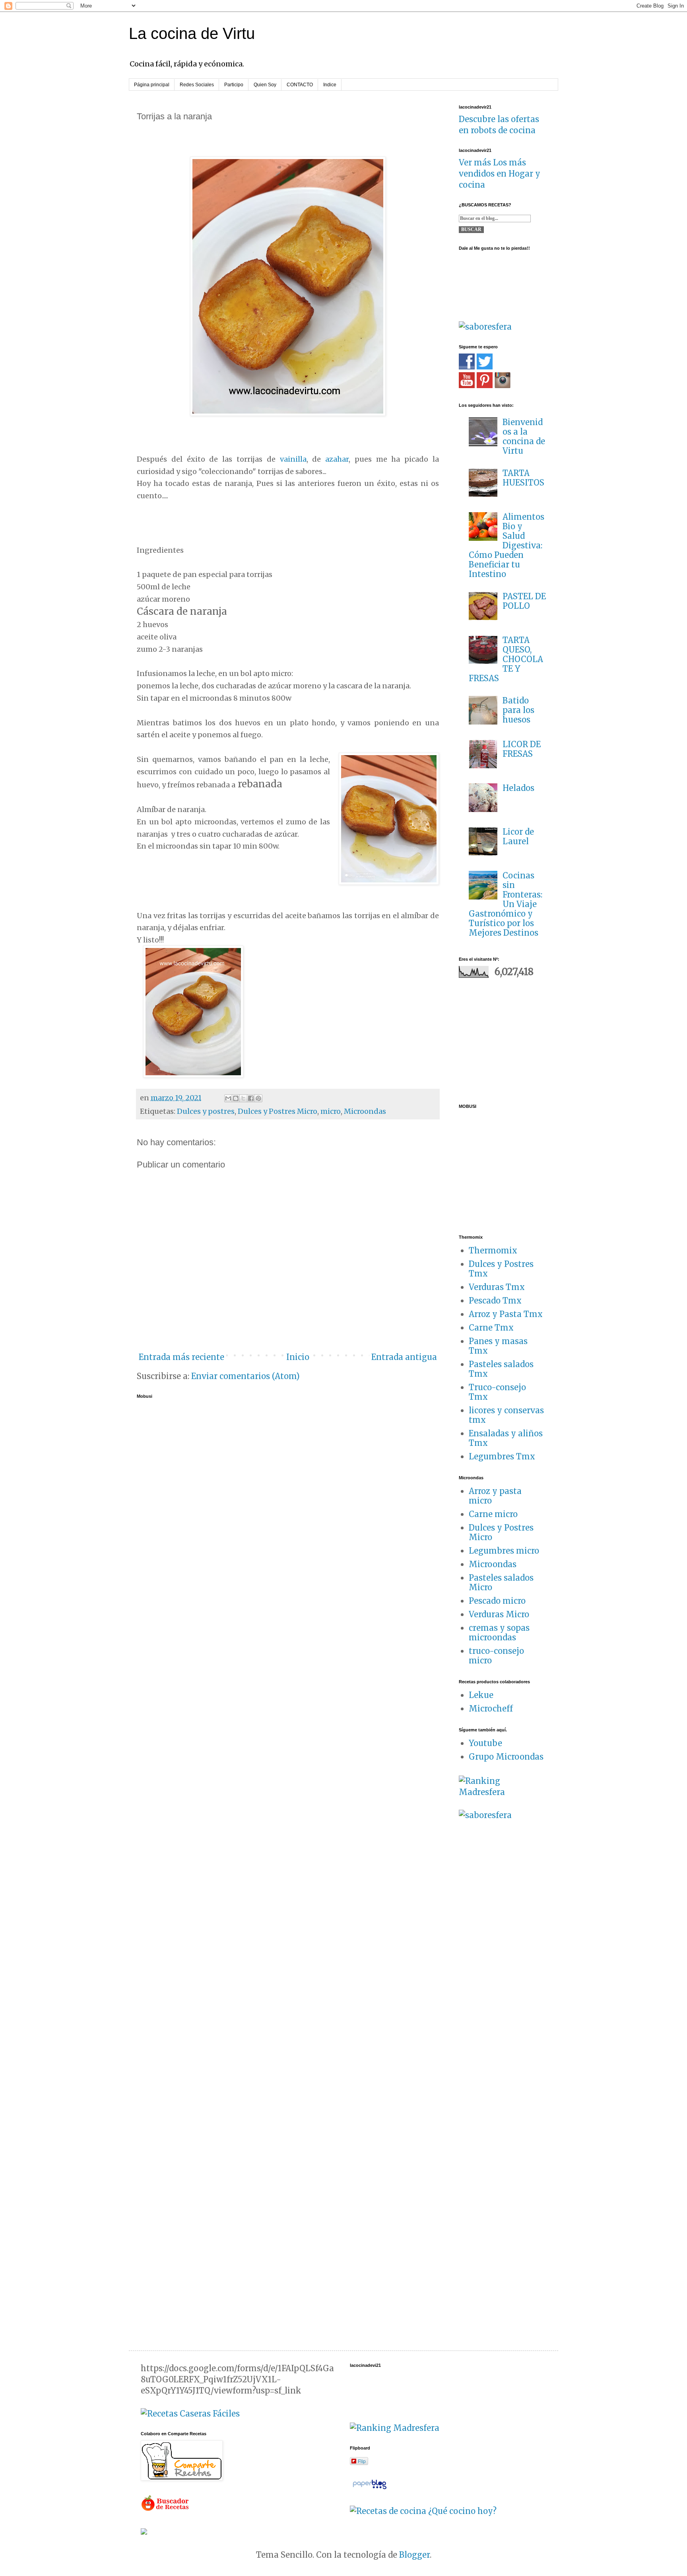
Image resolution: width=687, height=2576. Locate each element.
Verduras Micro (499, 1614)
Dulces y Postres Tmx (501, 1269)
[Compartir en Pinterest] (258, 1098)
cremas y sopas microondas (499, 1633)
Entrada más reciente (181, 1357)
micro (331, 1111)
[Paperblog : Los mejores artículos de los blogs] (370, 2488)
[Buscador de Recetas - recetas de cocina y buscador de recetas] (166, 2509)
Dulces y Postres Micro (278, 1111)
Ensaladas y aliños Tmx (506, 1438)
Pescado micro (497, 1601)
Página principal (152, 85)
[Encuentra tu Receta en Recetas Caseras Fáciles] (190, 2414)
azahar (337, 459)
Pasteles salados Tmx (501, 1369)
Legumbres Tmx (502, 1456)
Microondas (365, 1111)
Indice (330, 85)
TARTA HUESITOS (523, 478)
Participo (234, 85)
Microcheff (491, 1709)
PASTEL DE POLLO (524, 601)
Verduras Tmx (497, 1287)
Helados (518, 788)
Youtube (485, 1743)
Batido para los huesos (518, 710)
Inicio (298, 1357)
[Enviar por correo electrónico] (228, 1098)
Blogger (414, 2555)
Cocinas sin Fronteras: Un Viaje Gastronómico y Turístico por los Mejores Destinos (506, 904)
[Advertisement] (508, 1039)
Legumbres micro (504, 1551)
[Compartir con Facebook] (251, 1098)
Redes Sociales (197, 85)
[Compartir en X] (243, 1098)
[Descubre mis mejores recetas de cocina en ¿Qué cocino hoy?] (423, 2511)
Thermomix (493, 1250)
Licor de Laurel (518, 836)
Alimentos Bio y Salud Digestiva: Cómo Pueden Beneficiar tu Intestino (507, 545)
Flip (362, 2461)
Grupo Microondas (506, 1757)
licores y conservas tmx (506, 1415)
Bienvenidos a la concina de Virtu (524, 436)
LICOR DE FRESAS (522, 749)
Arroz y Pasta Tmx (506, 1314)
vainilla (293, 459)
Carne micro (493, 1514)
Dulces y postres (206, 1111)
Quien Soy (265, 85)
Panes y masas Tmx (498, 1346)
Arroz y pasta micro (495, 1496)
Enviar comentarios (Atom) (245, 1376)
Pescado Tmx (495, 1301)
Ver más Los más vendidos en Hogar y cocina (500, 174)
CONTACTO (300, 85)
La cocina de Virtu (192, 33)
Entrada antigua (404, 1357)
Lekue (481, 1695)
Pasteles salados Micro (501, 1582)
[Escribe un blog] (236, 1098)
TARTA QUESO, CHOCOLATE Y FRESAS (506, 659)
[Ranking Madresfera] (503, 1792)
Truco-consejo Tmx (497, 1392)
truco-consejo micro (496, 1656)
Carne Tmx (491, 1328)
